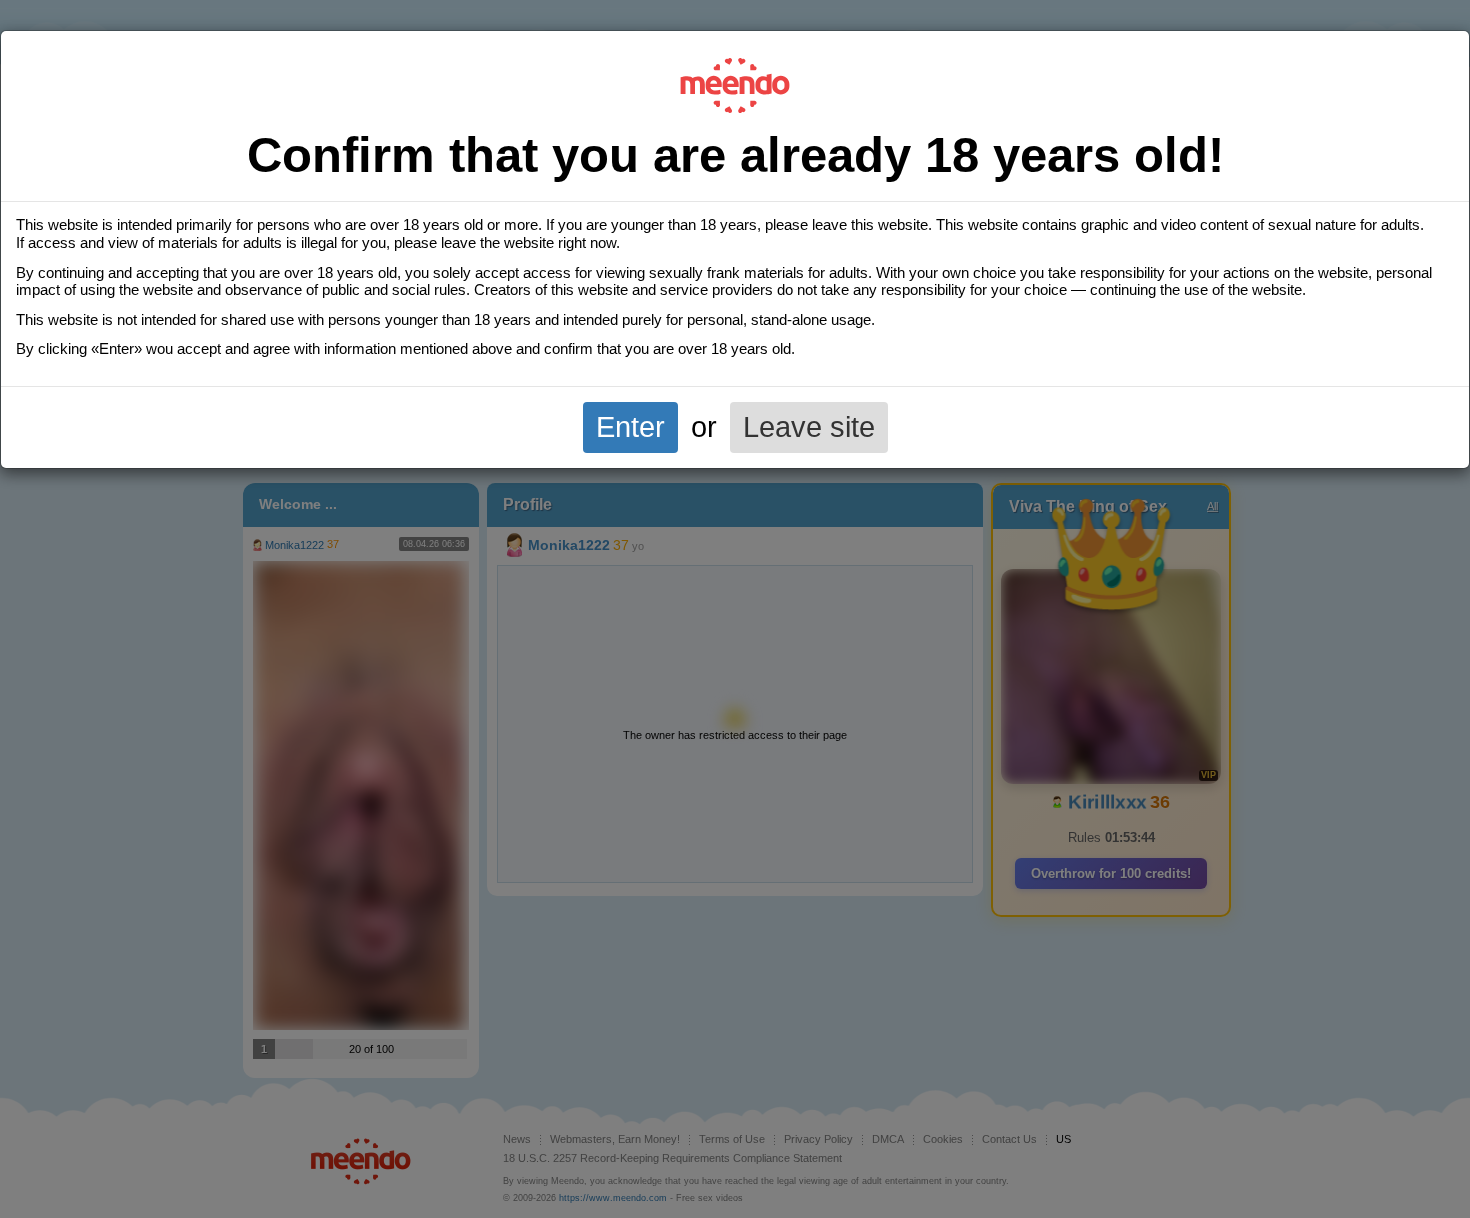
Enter (630, 426)
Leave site (809, 426)
